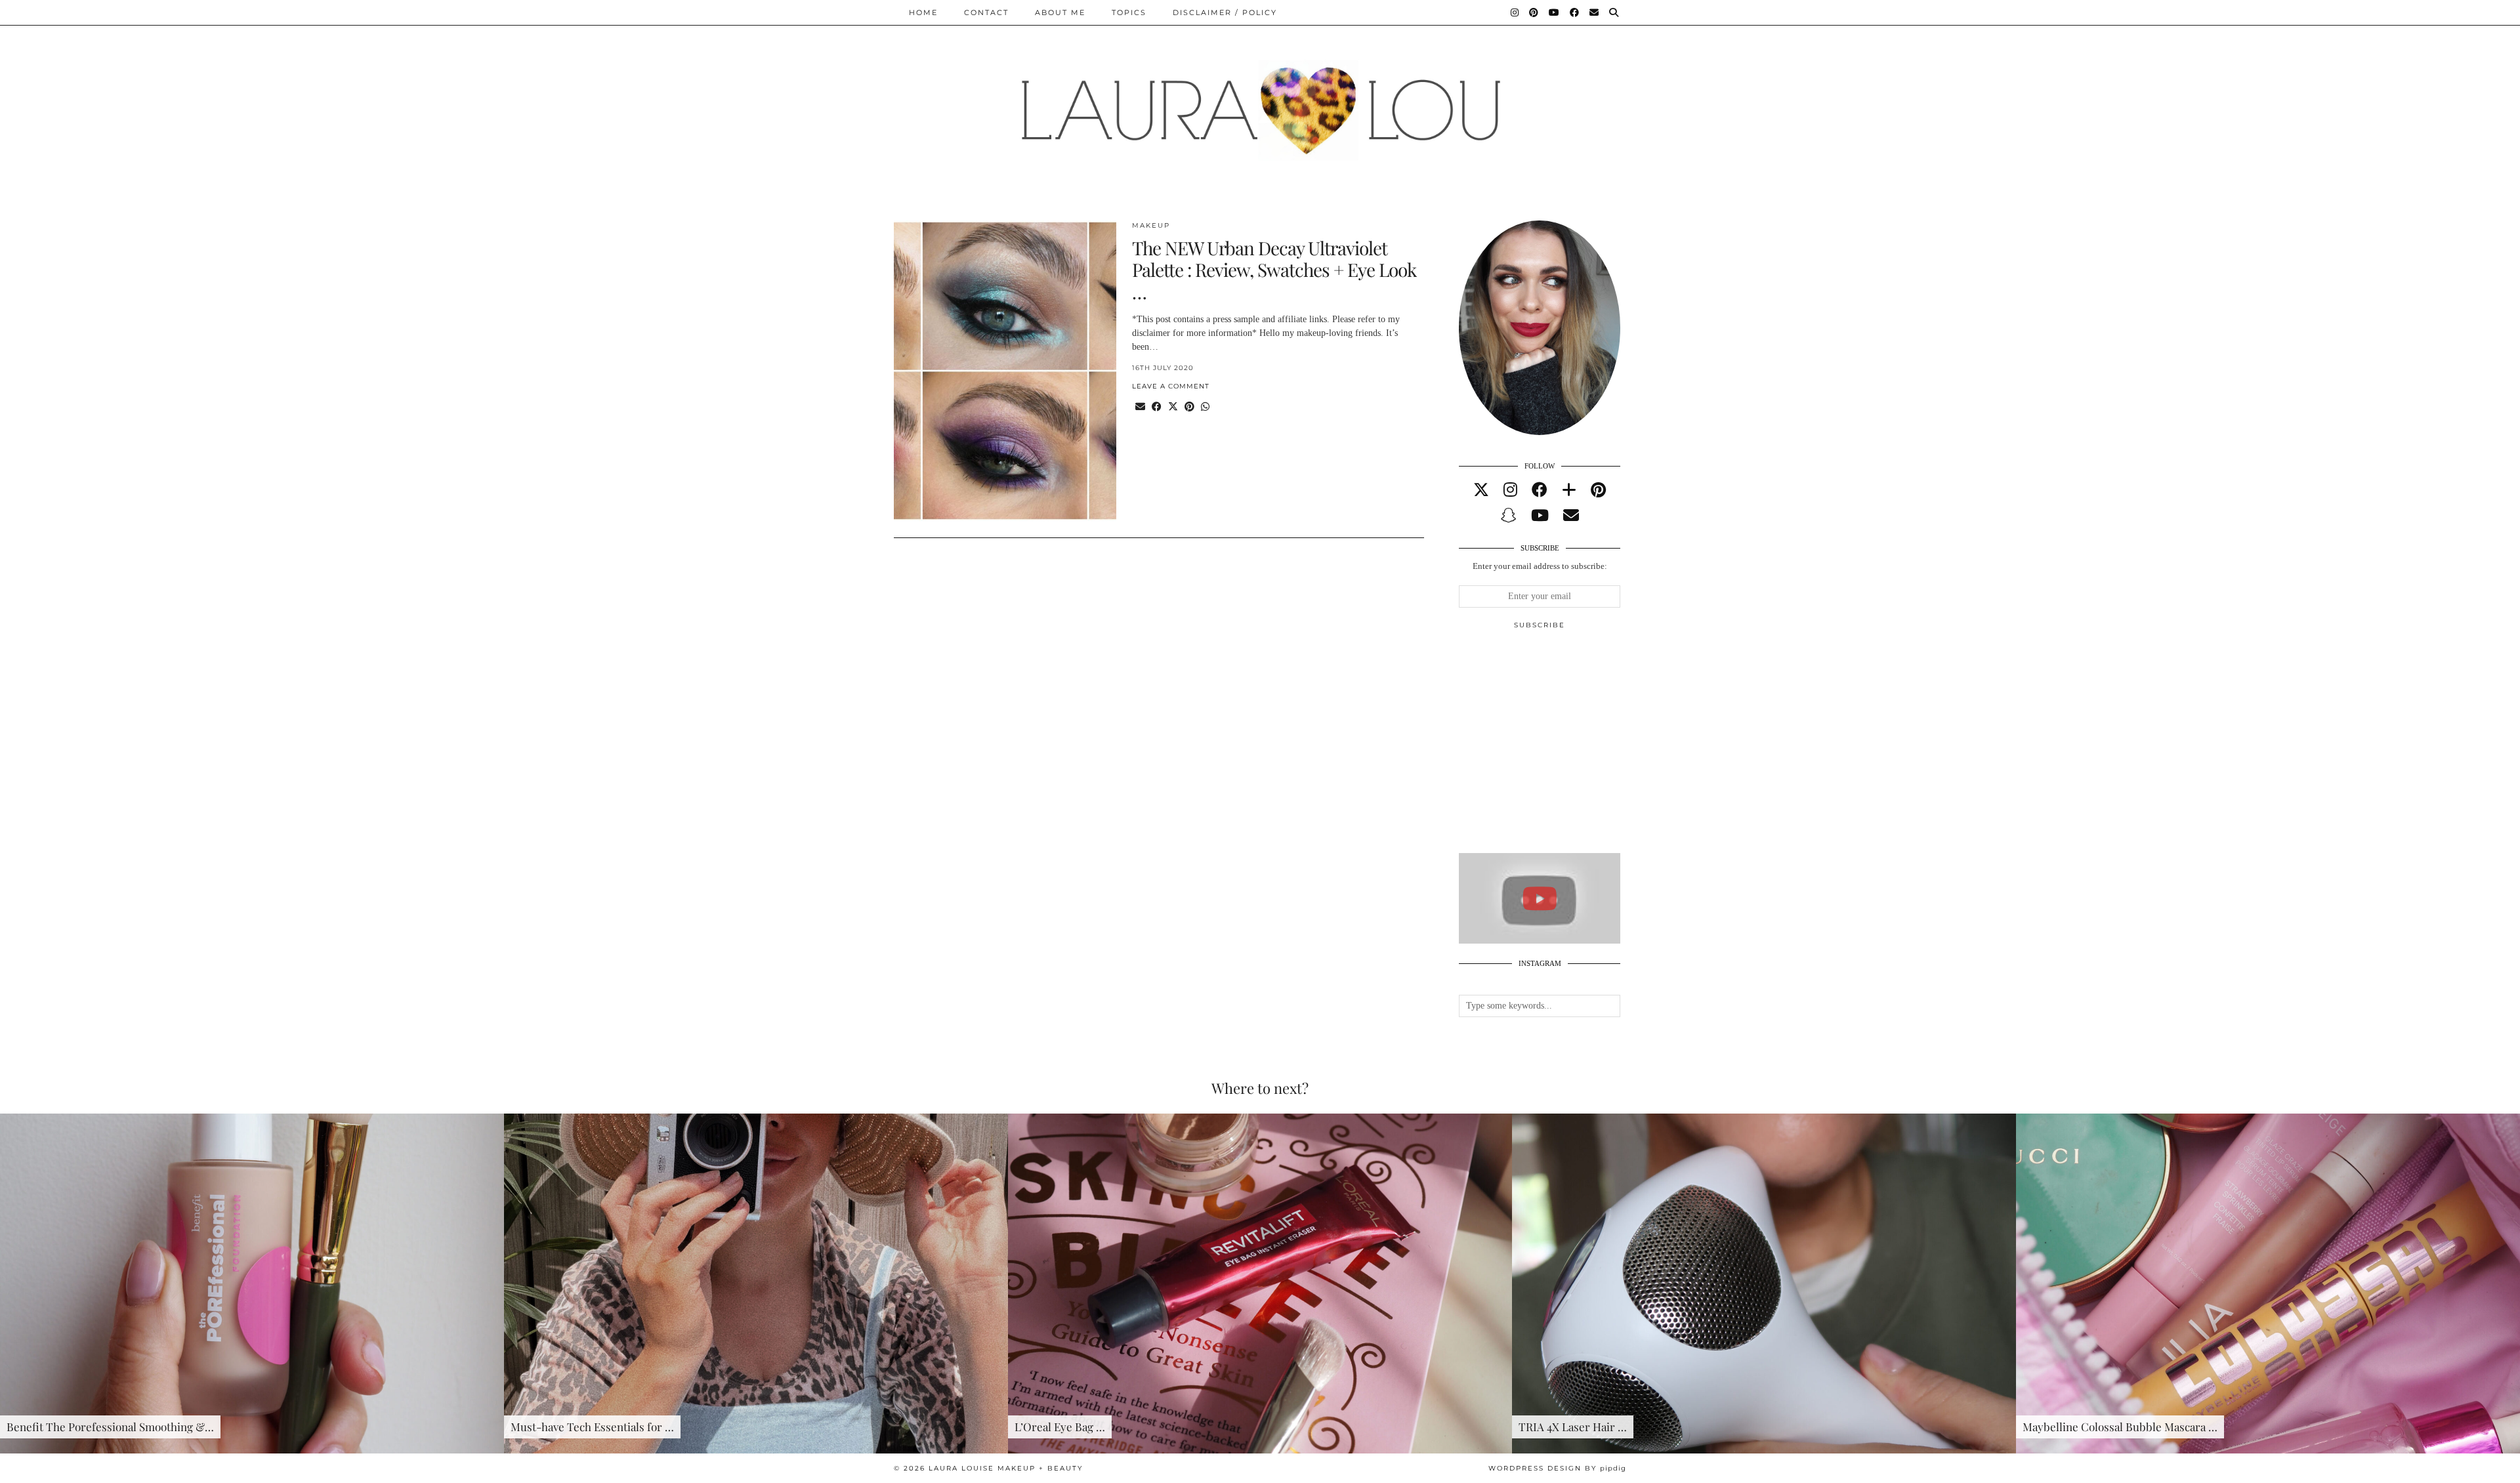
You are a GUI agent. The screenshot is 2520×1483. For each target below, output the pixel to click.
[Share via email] (1140, 407)
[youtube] (1540, 516)
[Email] (1595, 12)
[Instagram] (1515, 12)
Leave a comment (1171, 386)
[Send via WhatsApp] (1205, 407)
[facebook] (1540, 490)
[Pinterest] (1534, 12)
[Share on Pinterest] (1189, 407)
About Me (1060, 12)
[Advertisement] (1557, 747)
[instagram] (1510, 490)
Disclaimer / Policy (1225, 12)
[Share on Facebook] (1157, 407)
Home (923, 12)
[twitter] (1481, 490)
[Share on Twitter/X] (1173, 407)
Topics (1129, 12)
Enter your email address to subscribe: (1540, 566)
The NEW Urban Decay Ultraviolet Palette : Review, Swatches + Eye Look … (1274, 270)
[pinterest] (1598, 490)
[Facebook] (1575, 12)
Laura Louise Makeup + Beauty (1006, 1468)
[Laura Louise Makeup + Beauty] (1260, 100)
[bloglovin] (1569, 490)
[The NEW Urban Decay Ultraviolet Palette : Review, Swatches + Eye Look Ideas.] (1005, 371)
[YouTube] (1555, 12)
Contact (986, 12)
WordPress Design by (1557, 1468)
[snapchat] (1509, 516)
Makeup (1151, 225)
